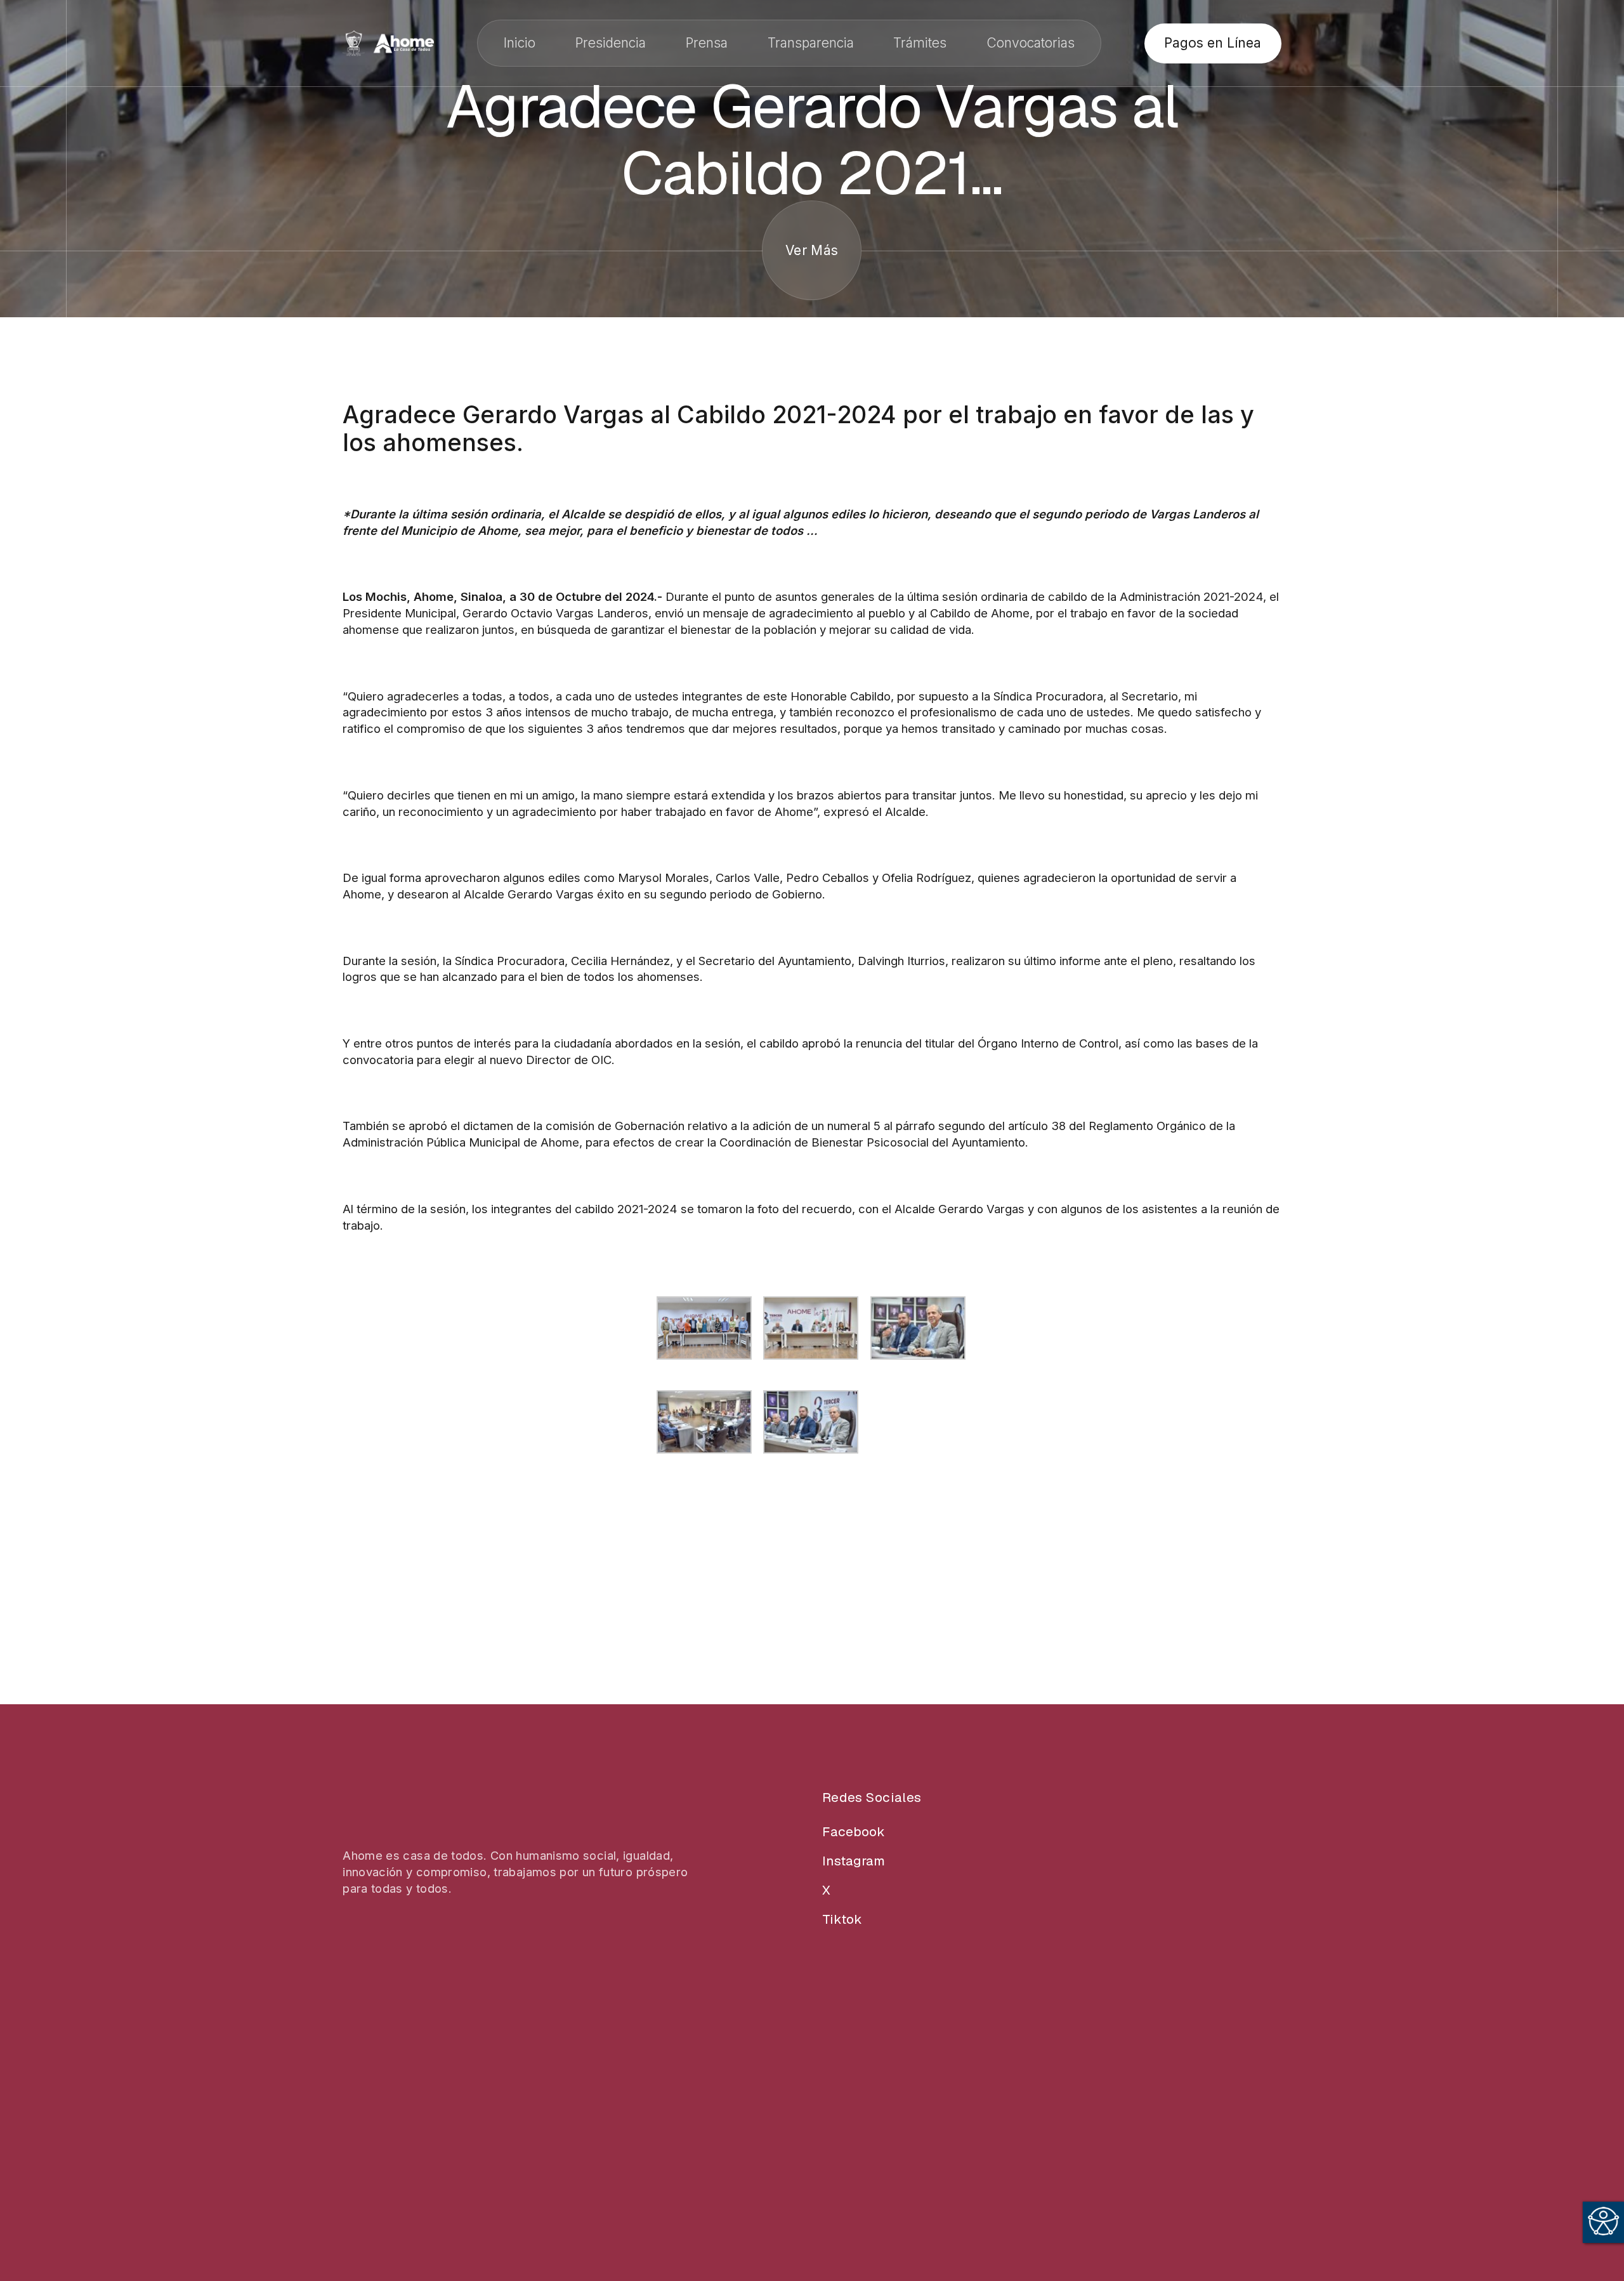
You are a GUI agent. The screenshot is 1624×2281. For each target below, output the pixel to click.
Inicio (520, 43)
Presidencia (611, 43)
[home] (388, 43)
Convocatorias (1031, 43)
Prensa (707, 43)
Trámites (920, 43)
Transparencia (811, 43)
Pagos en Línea (1213, 43)
